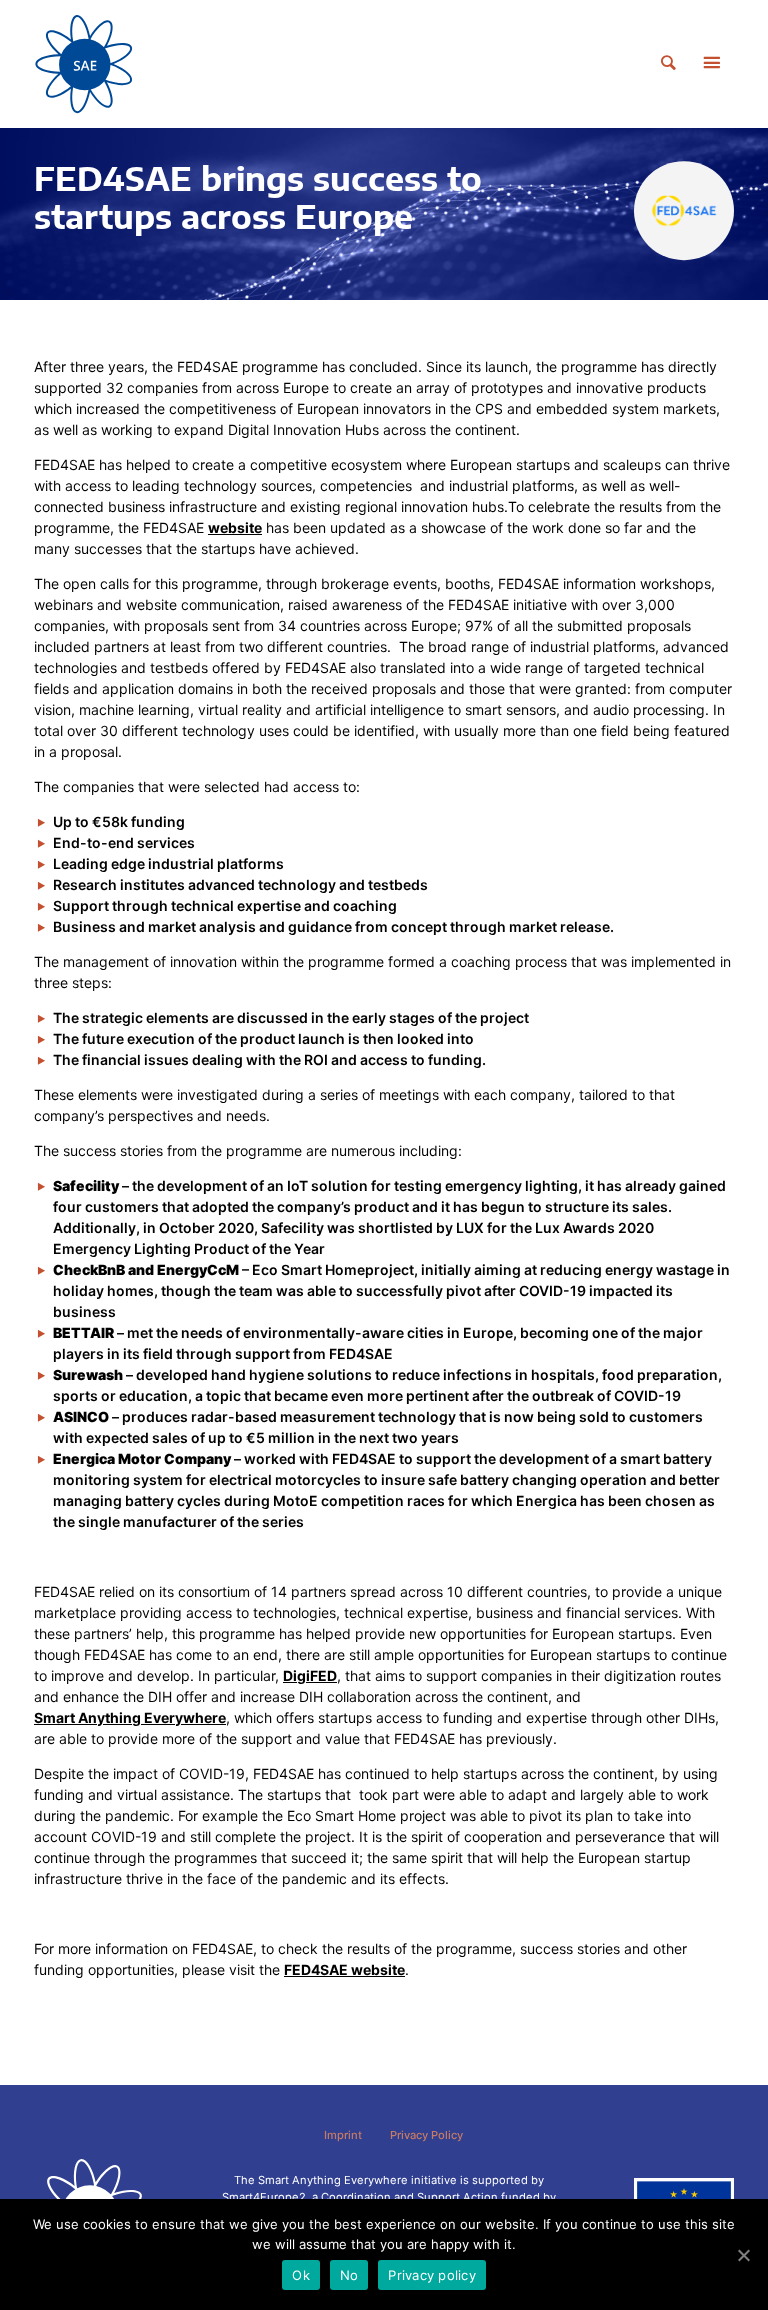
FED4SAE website (344, 1969)
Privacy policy (432, 2275)
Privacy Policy (426, 2135)
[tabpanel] (384, 214)
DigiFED (310, 1675)
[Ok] (743, 2255)
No (349, 2275)
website (235, 527)
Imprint (343, 2135)
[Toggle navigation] (711, 64)
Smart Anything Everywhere (130, 1717)
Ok (301, 2275)
